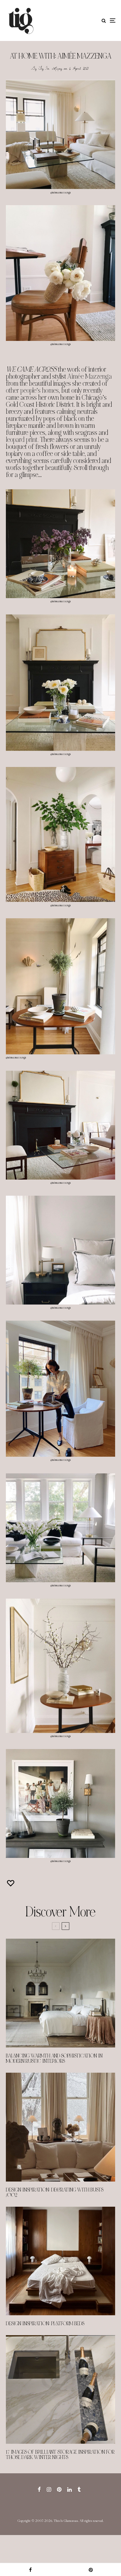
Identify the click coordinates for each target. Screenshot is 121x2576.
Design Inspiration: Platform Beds (45, 2324)
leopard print (22, 440)
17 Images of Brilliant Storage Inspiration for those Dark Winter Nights (60, 2455)
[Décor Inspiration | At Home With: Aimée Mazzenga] (60, 134)
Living (57, 68)
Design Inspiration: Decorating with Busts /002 (55, 2193)
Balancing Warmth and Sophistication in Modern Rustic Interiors (54, 2059)
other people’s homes (32, 391)
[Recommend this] (11, 1883)
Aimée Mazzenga (90, 376)
